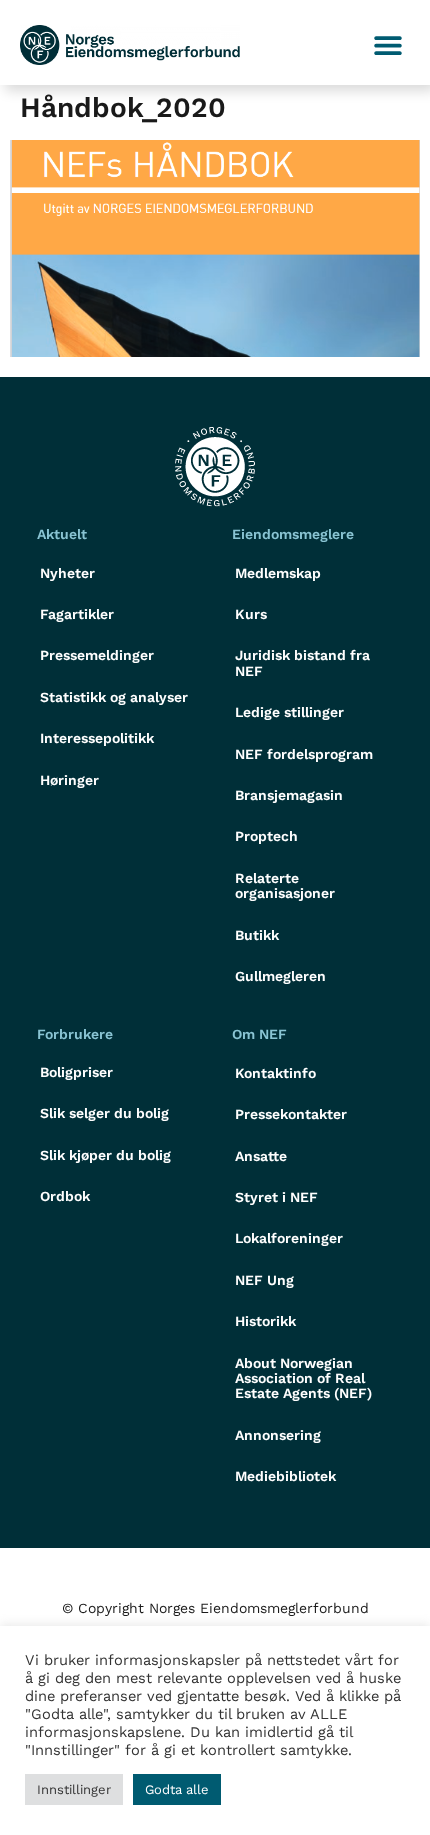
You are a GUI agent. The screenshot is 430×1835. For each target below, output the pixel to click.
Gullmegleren (280, 976)
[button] (387, 45)
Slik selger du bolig (104, 1113)
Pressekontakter (291, 1114)
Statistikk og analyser (114, 697)
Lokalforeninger (289, 1238)
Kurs (251, 614)
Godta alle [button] (177, 1789)
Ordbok (65, 1196)
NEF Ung (264, 1280)
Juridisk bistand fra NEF (302, 662)
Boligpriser (76, 1072)
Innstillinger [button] (74, 1789)
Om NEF (259, 1034)
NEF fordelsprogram (304, 754)
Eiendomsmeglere (293, 534)
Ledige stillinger (289, 712)
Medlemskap (278, 573)
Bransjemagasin (289, 795)
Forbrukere (75, 1034)
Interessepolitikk (97, 738)
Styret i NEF (276, 1197)
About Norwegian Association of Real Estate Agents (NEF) (303, 1378)
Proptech (266, 836)
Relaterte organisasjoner (285, 885)
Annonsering (278, 1435)
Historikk (265, 1321)
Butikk (257, 935)
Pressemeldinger (97, 655)
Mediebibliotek (285, 1476)
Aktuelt (62, 534)
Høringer (69, 780)
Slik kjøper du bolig (105, 1155)
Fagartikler (77, 614)
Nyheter (67, 573)
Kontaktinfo (275, 1073)
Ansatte (261, 1156)
